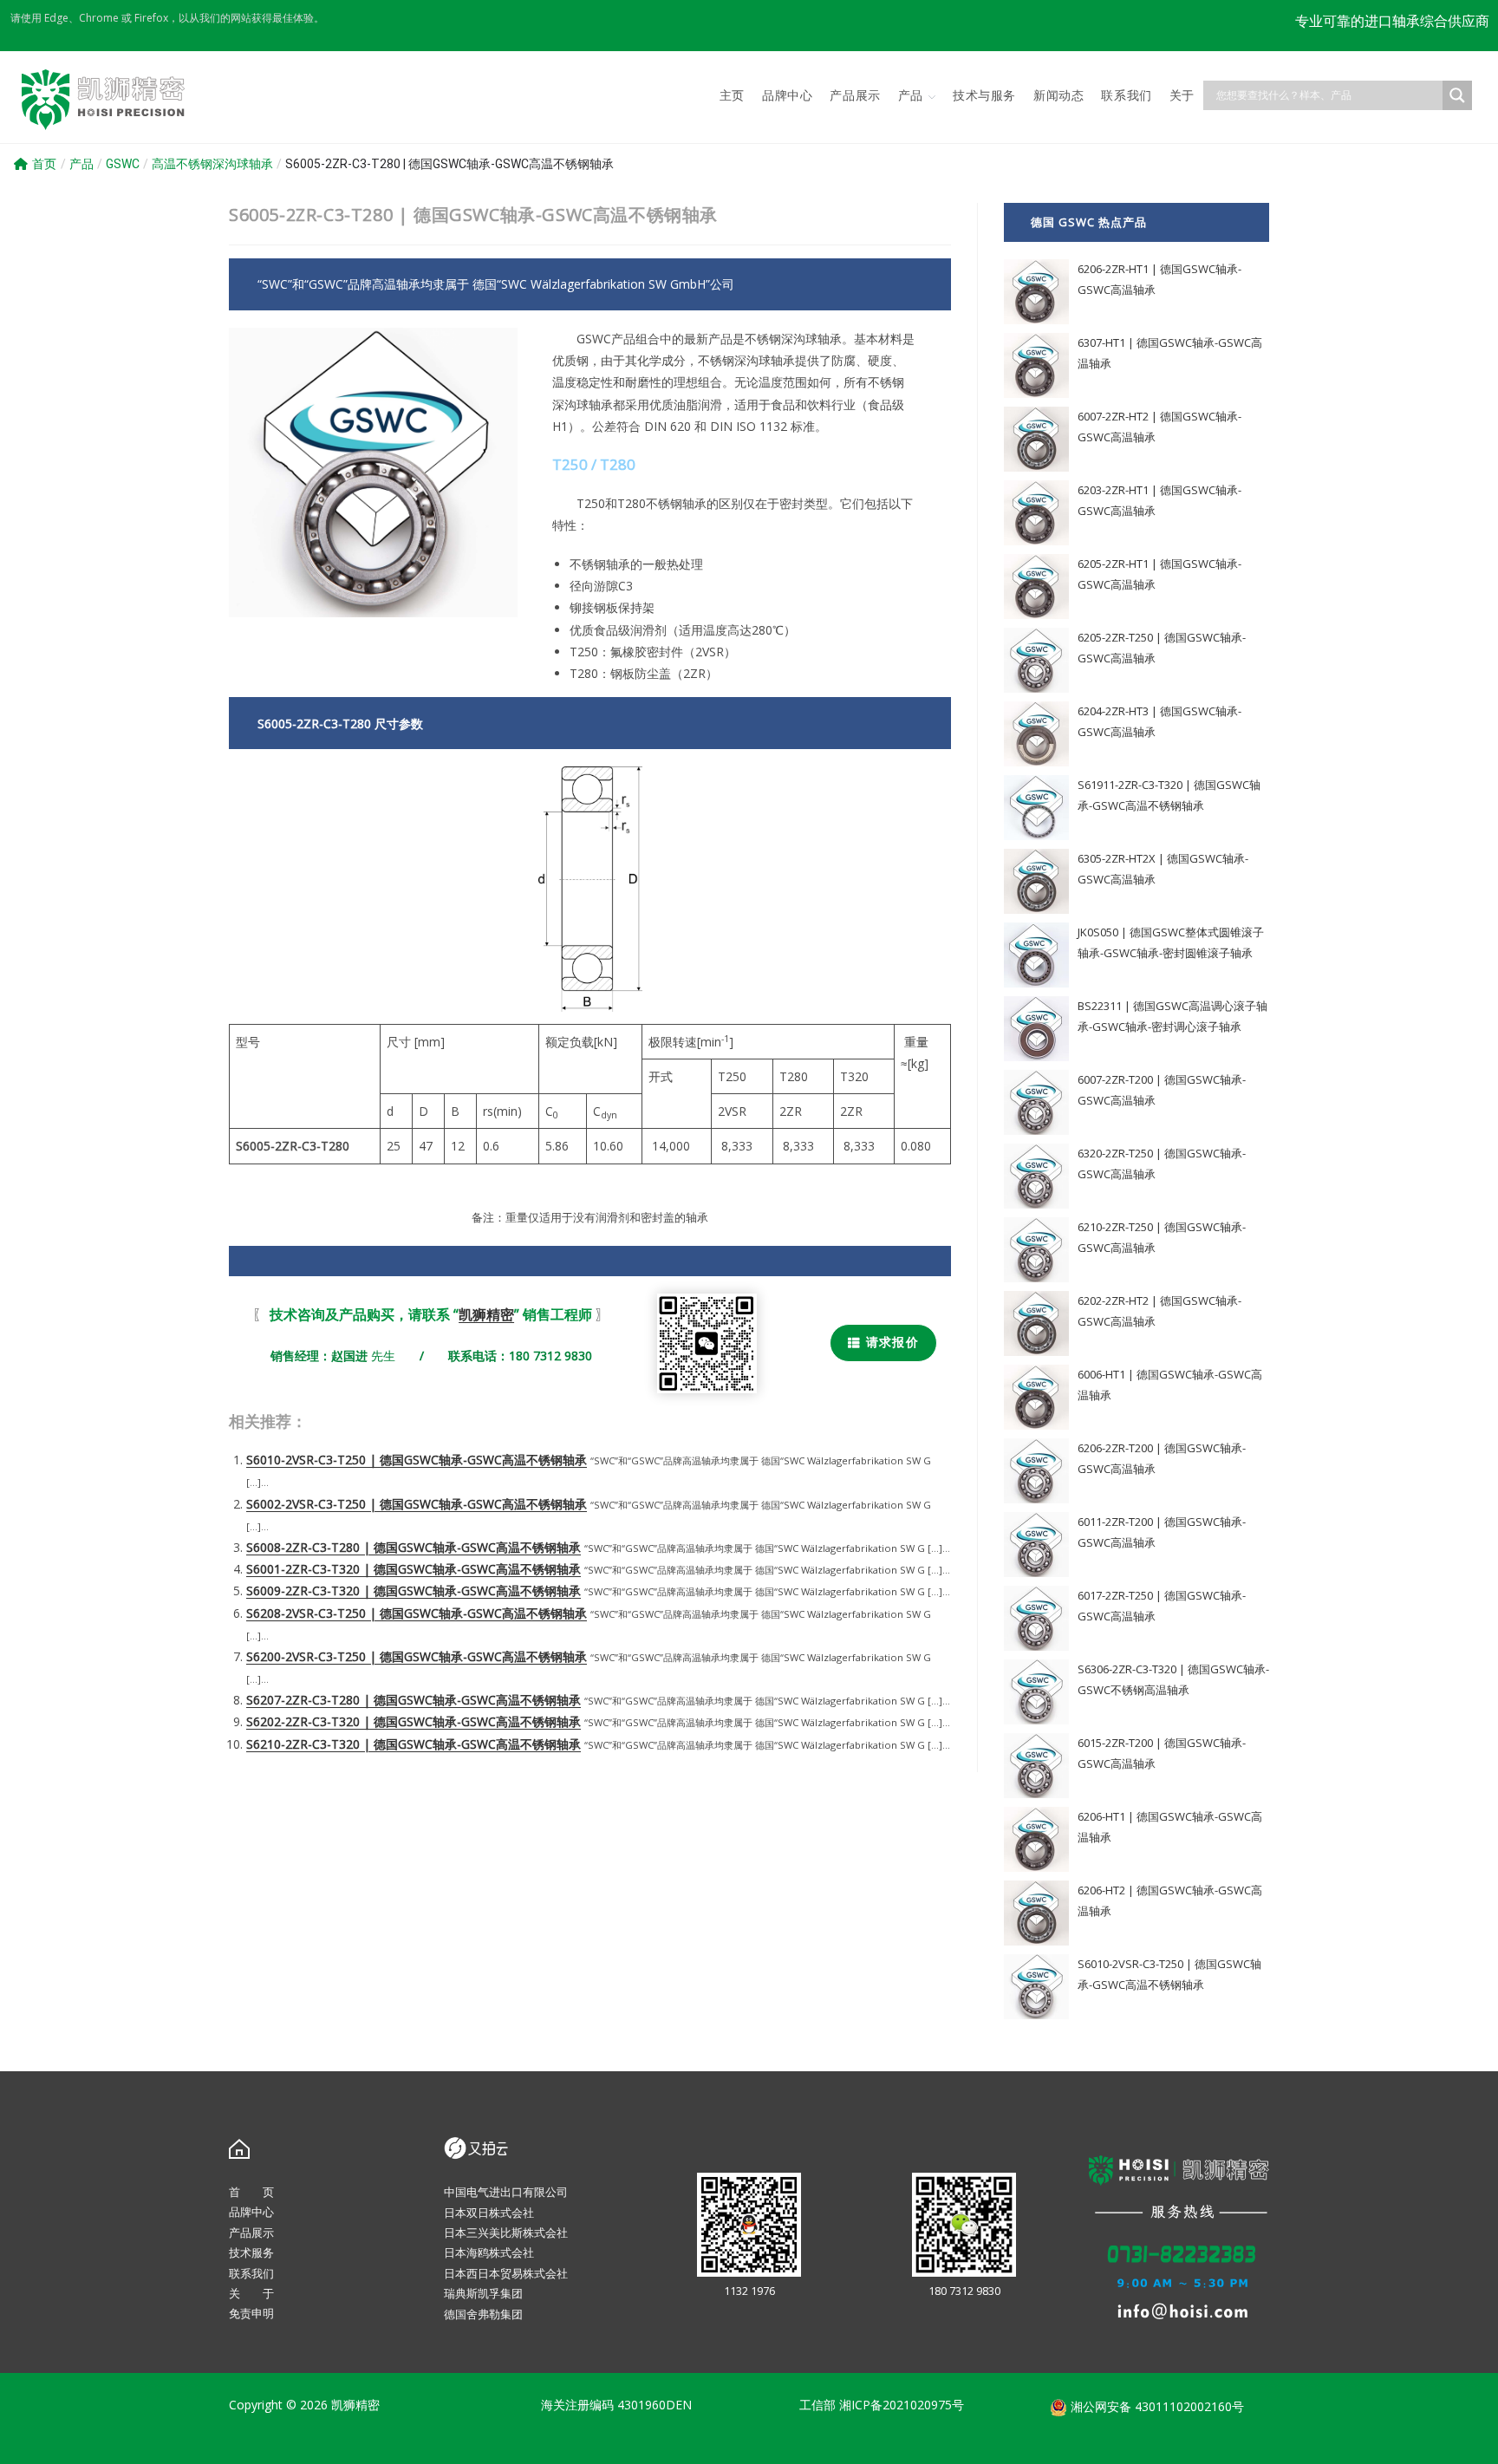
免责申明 (251, 2313)
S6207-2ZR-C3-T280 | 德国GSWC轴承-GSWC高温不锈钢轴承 (414, 1700)
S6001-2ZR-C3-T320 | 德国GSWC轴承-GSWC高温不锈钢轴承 (414, 1569)
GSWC (123, 164)
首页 (44, 164)
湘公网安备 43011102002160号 (1156, 2406)
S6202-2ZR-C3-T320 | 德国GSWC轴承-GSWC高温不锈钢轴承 (414, 1721)
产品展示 (251, 2233)
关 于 (251, 2293)
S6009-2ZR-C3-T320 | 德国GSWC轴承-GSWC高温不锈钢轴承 (414, 1591)
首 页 (251, 2192)
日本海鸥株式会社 (489, 2252)
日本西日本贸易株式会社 (506, 2273)
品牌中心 (251, 2212)
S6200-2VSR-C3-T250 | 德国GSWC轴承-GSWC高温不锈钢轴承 (417, 1656)
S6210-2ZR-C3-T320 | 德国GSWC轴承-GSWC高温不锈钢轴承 (414, 1744)
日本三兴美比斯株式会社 (506, 2233)
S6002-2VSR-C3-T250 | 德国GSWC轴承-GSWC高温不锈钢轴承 (417, 1504)
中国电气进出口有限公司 (506, 2192)
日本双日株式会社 (489, 2213)
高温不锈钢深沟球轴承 (212, 164)
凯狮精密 (486, 1314)
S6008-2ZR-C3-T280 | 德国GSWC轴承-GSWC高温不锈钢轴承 (414, 1547)
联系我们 (251, 2273)
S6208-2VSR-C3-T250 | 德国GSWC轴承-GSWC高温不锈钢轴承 (417, 1613)
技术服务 (251, 2252)
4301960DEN (655, 2405)
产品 (81, 164)
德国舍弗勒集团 (483, 2314)
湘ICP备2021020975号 (902, 2405)
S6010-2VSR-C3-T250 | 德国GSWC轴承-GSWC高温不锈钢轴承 (417, 1460)
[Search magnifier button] (1457, 95)
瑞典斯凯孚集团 (483, 2293)
